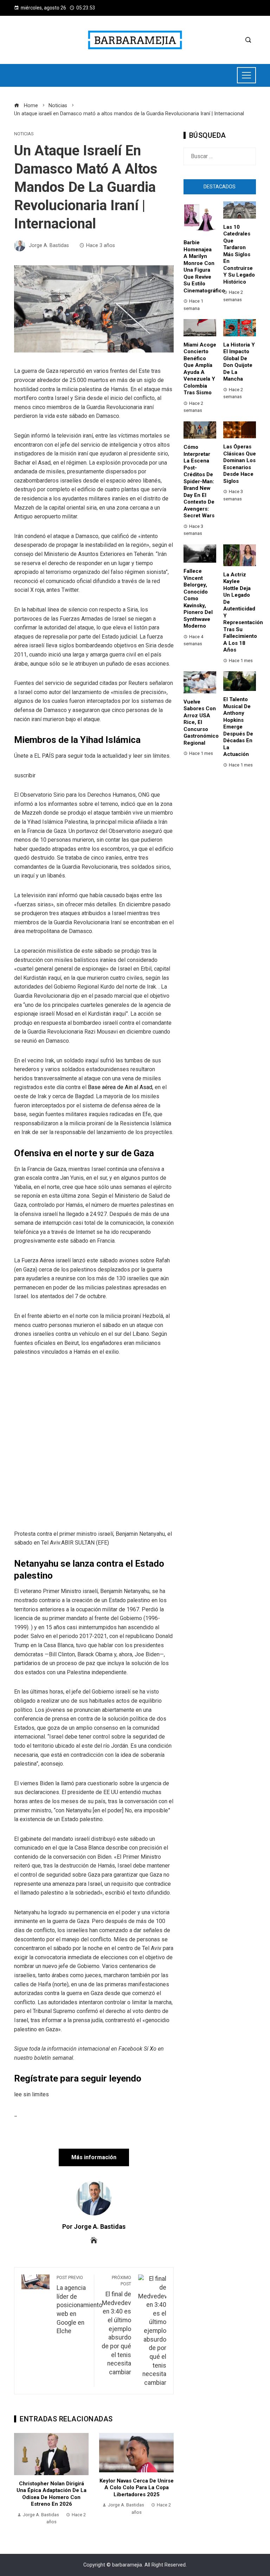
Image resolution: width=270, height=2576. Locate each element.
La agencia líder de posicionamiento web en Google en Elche (79, 2305)
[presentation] (21, 2479)
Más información (94, 2157)
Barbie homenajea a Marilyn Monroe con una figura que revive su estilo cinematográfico (204, 267)
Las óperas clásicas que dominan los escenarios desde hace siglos (240, 464)
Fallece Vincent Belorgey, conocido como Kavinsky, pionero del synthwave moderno (198, 598)
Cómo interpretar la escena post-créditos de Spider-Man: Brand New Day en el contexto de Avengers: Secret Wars (199, 481)
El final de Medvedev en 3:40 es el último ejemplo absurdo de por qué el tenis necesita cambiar (116, 2325)
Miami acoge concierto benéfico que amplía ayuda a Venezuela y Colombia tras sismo (200, 369)
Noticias (24, 134)
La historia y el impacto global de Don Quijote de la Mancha (239, 362)
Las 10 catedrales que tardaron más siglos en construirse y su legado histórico (239, 254)
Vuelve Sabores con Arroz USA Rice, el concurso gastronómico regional (201, 722)
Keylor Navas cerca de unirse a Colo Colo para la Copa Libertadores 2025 (137, 2488)
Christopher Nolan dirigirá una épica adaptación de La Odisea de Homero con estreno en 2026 (52, 2494)
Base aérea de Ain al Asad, (121, 1087)
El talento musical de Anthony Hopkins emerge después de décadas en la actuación (238, 727)
